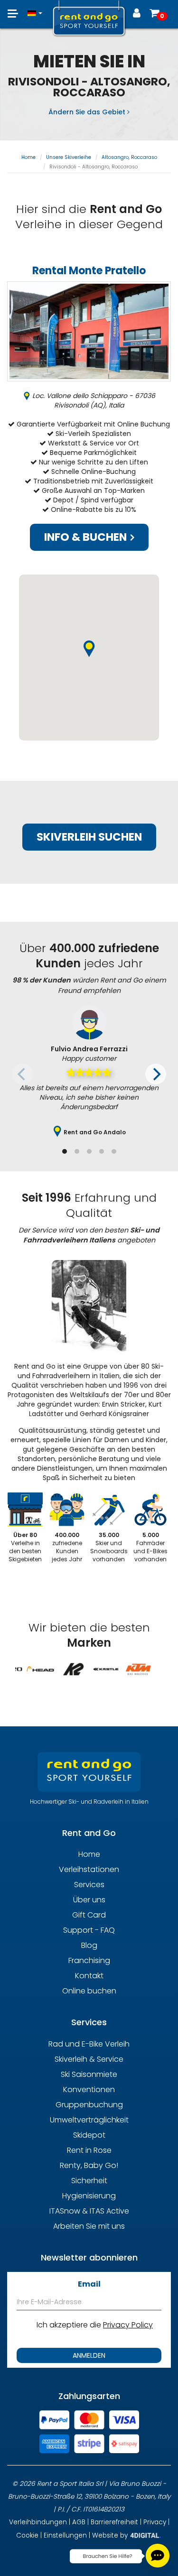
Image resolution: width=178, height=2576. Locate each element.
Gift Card (89, 1915)
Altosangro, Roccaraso (129, 157)
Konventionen (89, 2090)
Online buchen (89, 1991)
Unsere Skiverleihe (69, 157)
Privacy (155, 2522)
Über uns (89, 1900)
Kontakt (89, 1976)
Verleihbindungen (38, 2522)
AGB (79, 2522)
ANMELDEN (89, 2355)
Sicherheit (89, 2181)
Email (89, 2284)
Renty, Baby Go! (89, 2165)
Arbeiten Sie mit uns (89, 2226)
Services (89, 1885)
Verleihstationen (89, 1869)
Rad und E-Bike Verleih (89, 2044)
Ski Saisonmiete (89, 2074)
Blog (89, 1945)
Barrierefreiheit (114, 2522)
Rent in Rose (89, 2150)
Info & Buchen (87, 537)
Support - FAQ (89, 1930)
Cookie (27, 2535)
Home (28, 157)
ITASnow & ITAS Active (89, 2211)
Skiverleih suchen (89, 837)
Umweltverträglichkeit (89, 2120)
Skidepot (89, 2135)
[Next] (156, 1074)
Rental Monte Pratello (89, 271)
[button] (35, 9)
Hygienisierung (89, 2196)
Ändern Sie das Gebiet (88, 112)
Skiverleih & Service (89, 2059)
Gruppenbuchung (89, 2105)
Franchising (89, 1960)
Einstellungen (65, 2535)
